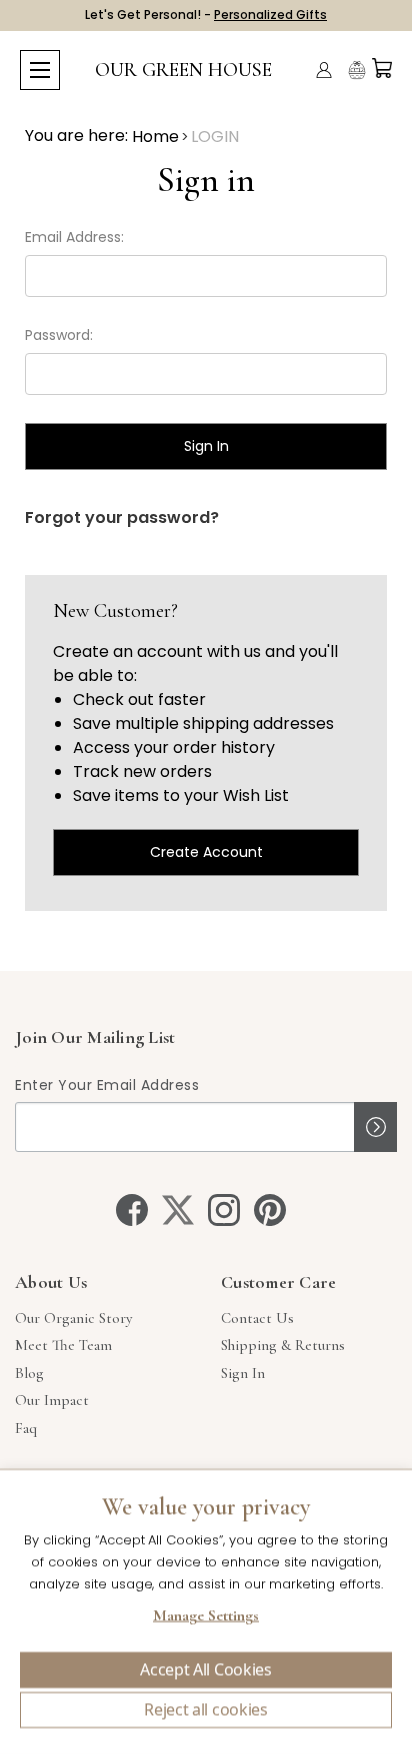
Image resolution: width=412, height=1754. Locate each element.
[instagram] (224, 1210)
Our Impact (52, 1400)
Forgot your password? (122, 517)
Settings (206, 1618)
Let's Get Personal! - (206, 14)
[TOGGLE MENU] (40, 70)
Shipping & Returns (283, 1345)
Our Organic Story (73, 1318)
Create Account (206, 852)
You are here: (76, 135)
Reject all (206, 1710)
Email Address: (74, 237)
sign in (243, 1373)
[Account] (324, 70)
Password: (59, 335)
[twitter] (178, 1210)
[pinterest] (270, 1210)
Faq (26, 1428)
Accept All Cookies (205, 1670)
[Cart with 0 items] (382, 68)
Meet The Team (63, 1345)
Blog (29, 1373)
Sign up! (375, 1127)
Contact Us (257, 1318)
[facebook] (132, 1210)
